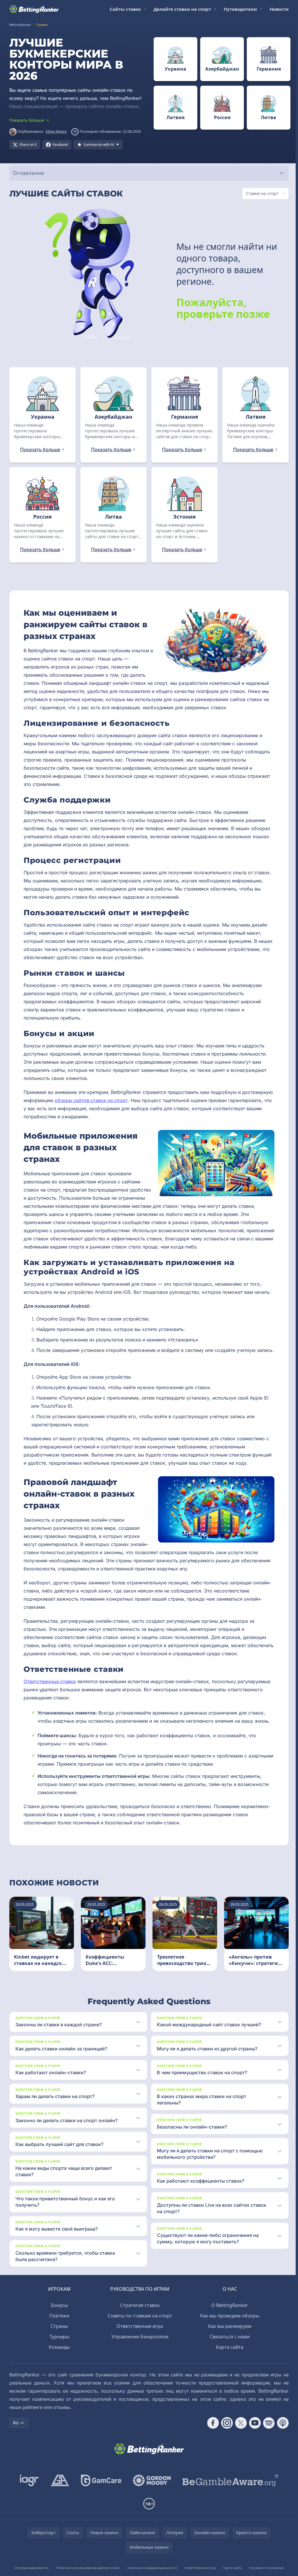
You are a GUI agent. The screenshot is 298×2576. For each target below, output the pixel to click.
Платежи (58, 2324)
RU (16, 2431)
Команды (58, 2355)
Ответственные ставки (50, 1690)
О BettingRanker (228, 2313)
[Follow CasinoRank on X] (239, 2431)
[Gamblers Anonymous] (59, 2489)
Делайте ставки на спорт (182, 9)
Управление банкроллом (139, 2345)
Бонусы (58, 2313)
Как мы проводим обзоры (229, 2324)
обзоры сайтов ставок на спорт (123, 1100)
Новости (279, 9)
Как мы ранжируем (229, 2334)
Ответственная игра (139, 2334)
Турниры (58, 2345)
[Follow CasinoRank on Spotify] (267, 2431)
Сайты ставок (125, 9)
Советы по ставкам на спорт (139, 2324)
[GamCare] (100, 2489)
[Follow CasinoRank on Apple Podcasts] (281, 2431)
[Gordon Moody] (151, 2489)
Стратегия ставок (139, 2313)
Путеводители (240, 9)
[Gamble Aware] (229, 2489)
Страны (58, 2334)
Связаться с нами (229, 2345)
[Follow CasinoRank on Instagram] (225, 2431)
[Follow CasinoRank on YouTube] (253, 2431)
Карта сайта (228, 2355)
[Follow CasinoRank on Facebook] (211, 2431)
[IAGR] (28, 2489)
